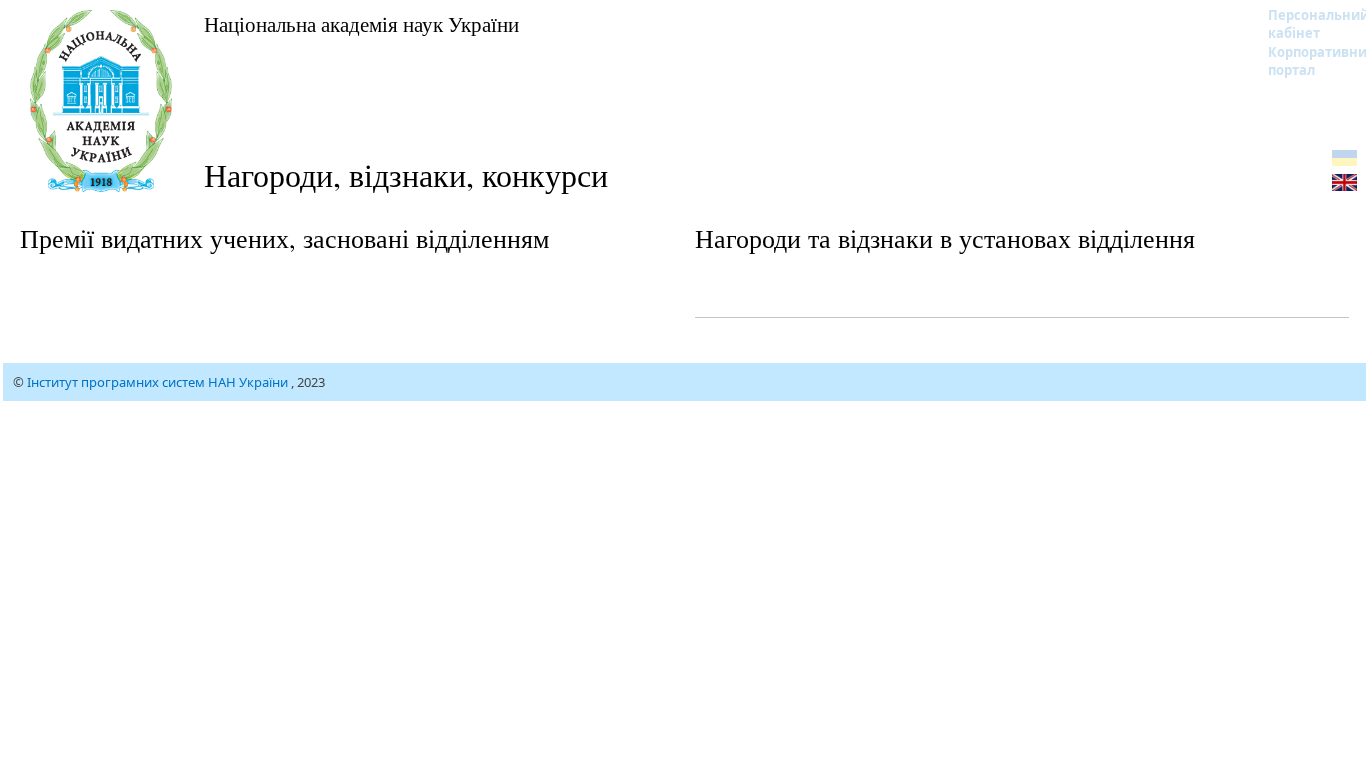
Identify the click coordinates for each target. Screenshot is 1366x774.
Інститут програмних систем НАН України (159, 382)
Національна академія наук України (361, 24)
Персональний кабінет (1305, 24)
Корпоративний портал (1305, 61)
